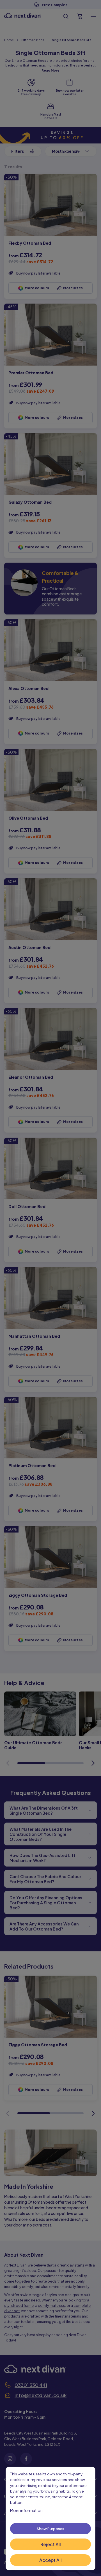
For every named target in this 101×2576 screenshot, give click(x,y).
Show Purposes (50, 2529)
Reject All (51, 2544)
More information (26, 2510)
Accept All (50, 2560)
